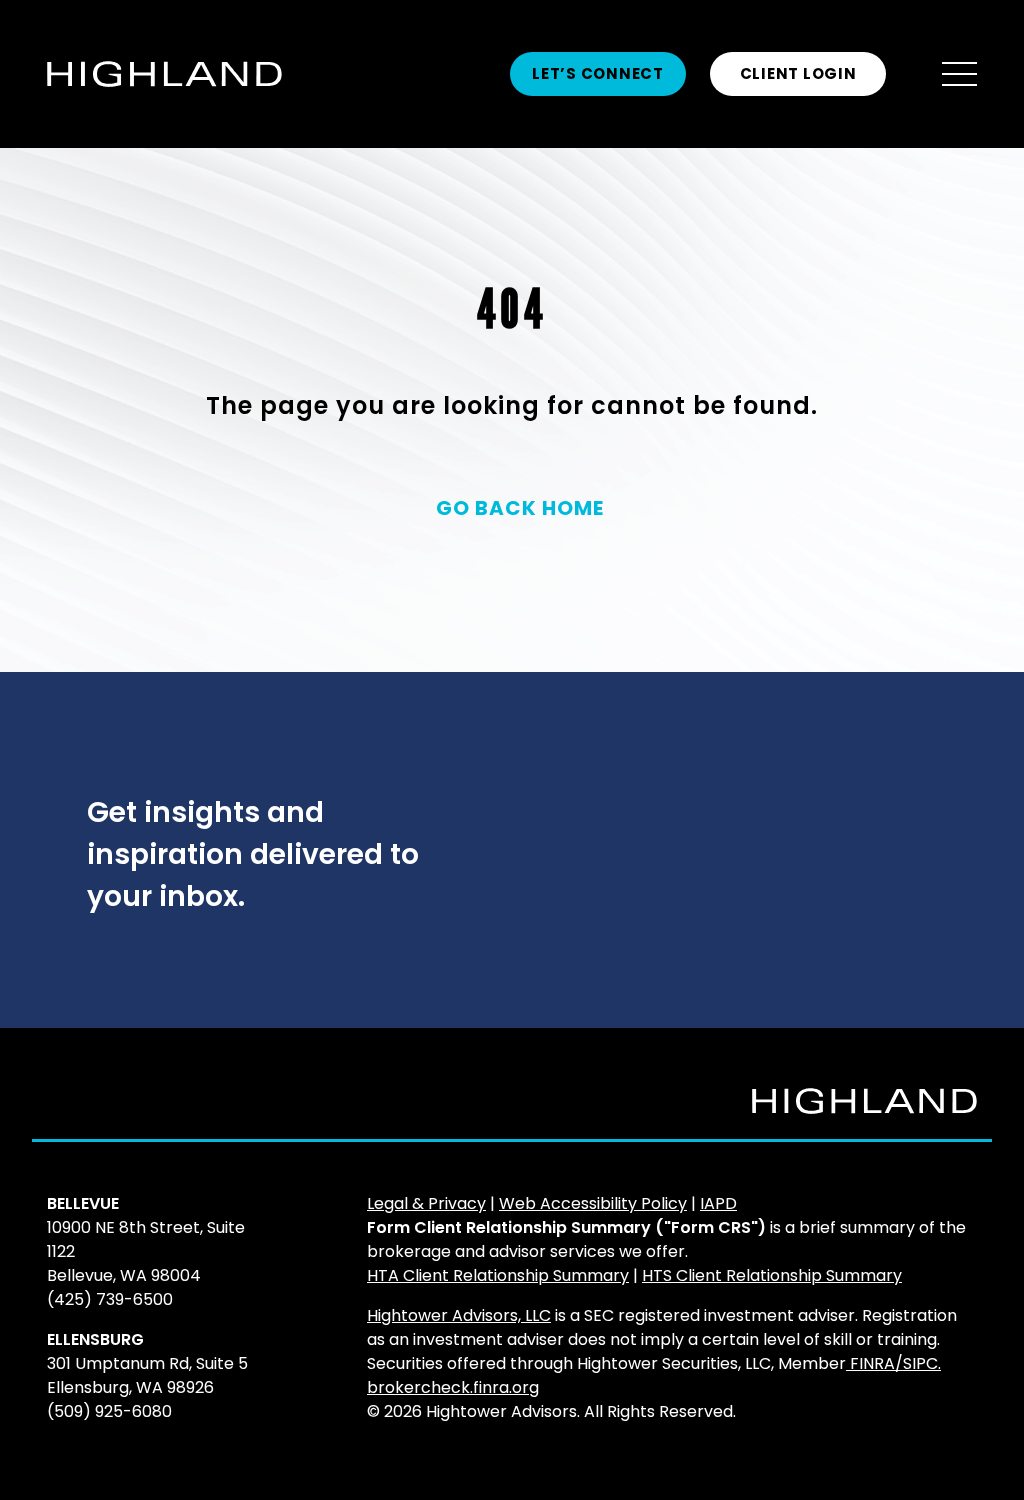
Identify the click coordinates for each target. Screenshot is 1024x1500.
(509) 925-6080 (109, 1411)
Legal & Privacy (426, 1203)
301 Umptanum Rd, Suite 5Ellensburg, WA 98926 (147, 1375)
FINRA (872, 1363)
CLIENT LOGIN (798, 73)
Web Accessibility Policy (593, 1203)
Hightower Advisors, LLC (459, 1315)
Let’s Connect (598, 73)
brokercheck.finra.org (453, 1387)
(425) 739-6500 (110, 1299)
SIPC (920, 1363)
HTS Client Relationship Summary (772, 1275)
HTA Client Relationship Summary (498, 1275)
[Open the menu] (959, 74)
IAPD (718, 1203)
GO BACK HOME (520, 508)
